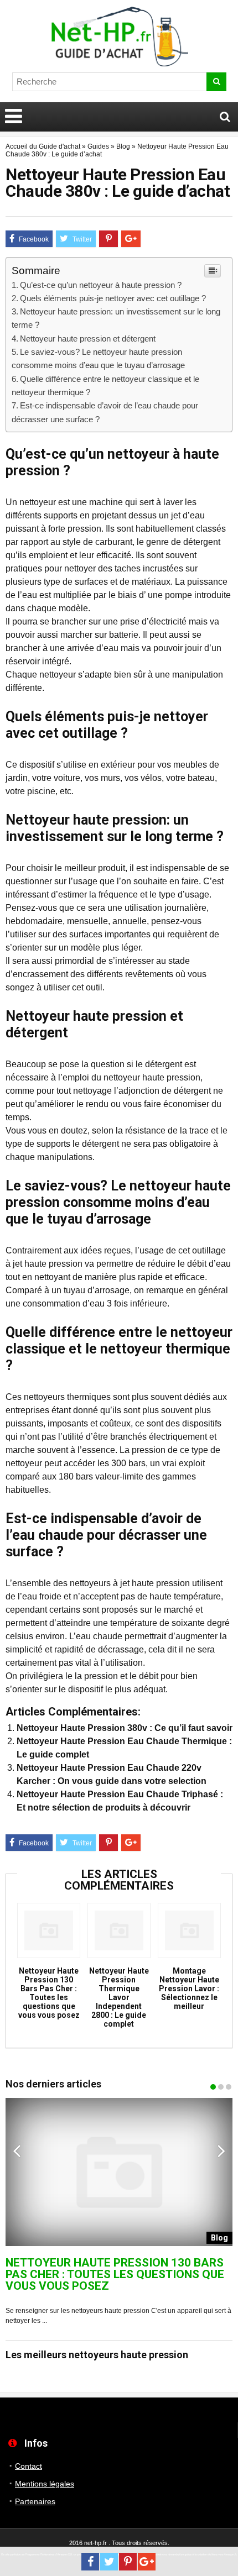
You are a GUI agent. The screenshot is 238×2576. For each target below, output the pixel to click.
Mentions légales (45, 2484)
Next (221, 2150)
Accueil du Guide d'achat (43, 146)
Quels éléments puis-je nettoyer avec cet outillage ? (113, 298)
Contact (29, 2466)
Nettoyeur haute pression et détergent (88, 339)
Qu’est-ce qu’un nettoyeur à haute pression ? (101, 285)
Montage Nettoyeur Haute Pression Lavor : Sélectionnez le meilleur (189, 1989)
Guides (98, 146)
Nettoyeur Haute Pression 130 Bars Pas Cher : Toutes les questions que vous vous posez (49, 1993)
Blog (123, 146)
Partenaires (35, 2501)
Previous (17, 2150)
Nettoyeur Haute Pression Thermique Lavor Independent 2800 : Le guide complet (119, 1997)
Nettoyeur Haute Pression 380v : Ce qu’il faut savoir (125, 1728)
